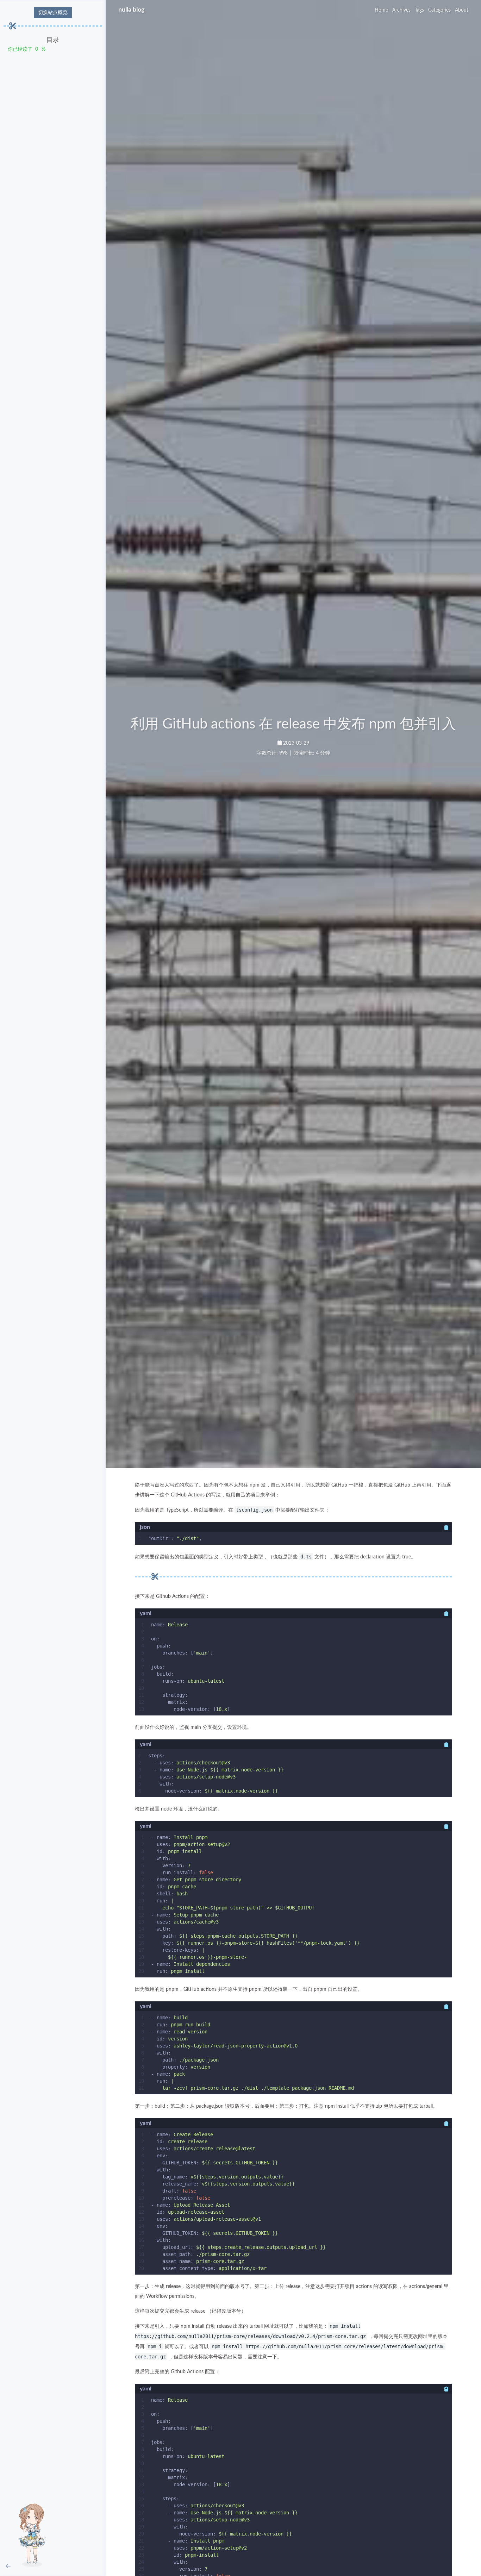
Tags (419, 10)
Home (381, 10)
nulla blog (132, 10)
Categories (439, 10)
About (462, 10)
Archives (401, 10)
